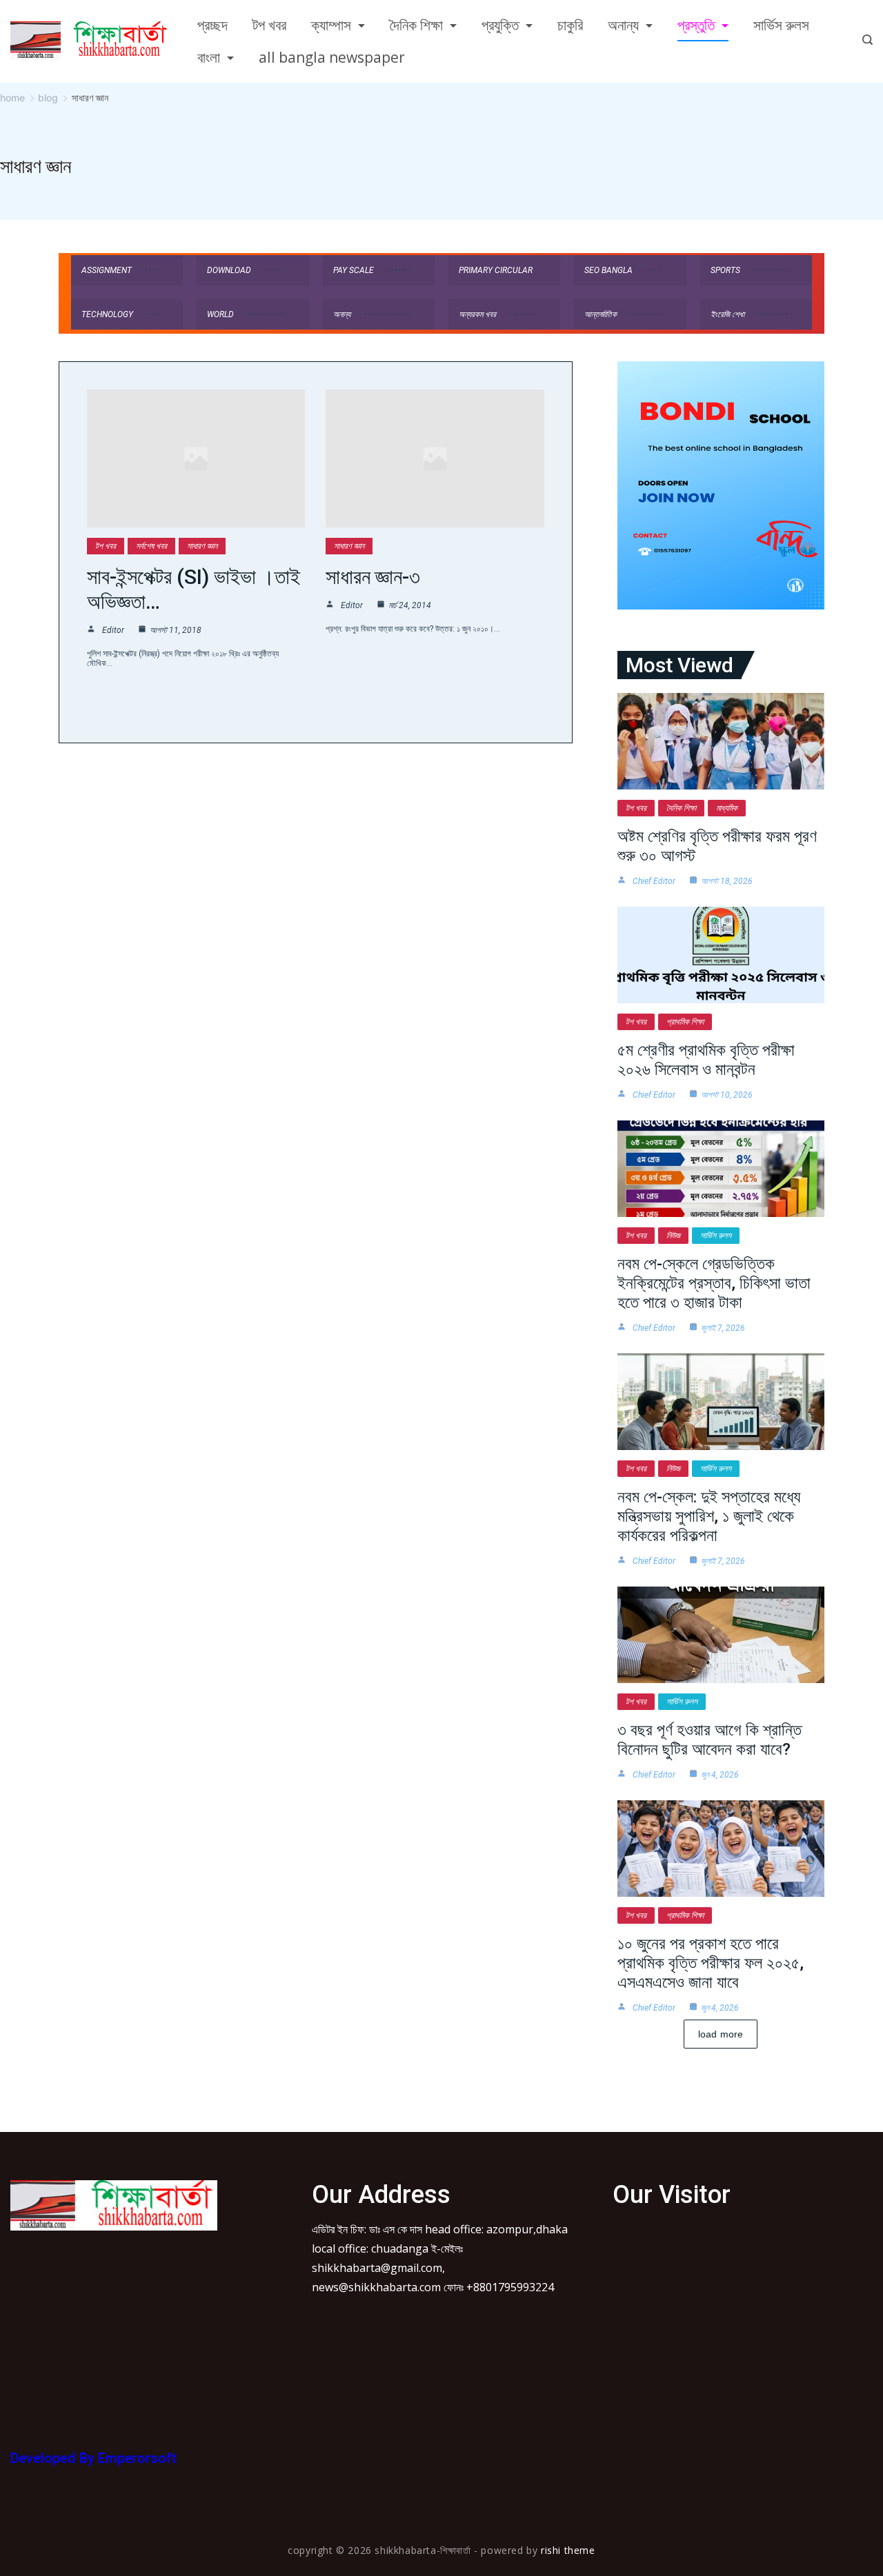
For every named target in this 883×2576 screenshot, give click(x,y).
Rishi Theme (568, 2550)
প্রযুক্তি (500, 25)
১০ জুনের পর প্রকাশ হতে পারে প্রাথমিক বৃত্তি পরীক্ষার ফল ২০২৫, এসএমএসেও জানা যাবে (711, 1963)
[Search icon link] (864, 41)
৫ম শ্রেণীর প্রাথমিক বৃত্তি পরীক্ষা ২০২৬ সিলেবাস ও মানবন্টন (706, 1060)
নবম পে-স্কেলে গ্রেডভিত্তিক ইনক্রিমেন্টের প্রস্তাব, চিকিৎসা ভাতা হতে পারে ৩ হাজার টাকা (714, 1283)
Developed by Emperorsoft (93, 2458)
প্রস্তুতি (696, 25)
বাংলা (209, 57)
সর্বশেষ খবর (151, 546)
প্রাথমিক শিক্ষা (685, 1022)
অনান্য (623, 25)
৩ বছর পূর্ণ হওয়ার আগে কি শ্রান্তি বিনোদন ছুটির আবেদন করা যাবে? (710, 1740)
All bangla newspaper (332, 57)
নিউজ (673, 1236)
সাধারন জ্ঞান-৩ (373, 577)
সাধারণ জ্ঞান (202, 546)
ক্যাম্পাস (331, 25)
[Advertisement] (114, 2331)
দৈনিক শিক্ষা (416, 25)
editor (113, 630)
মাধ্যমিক (727, 808)
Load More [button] (721, 2034)
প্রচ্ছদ (212, 25)
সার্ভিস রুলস (781, 25)
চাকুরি (570, 25)
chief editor (654, 881)
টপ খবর (269, 25)
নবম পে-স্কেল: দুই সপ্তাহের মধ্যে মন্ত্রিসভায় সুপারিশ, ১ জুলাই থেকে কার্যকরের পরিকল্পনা (709, 1516)
